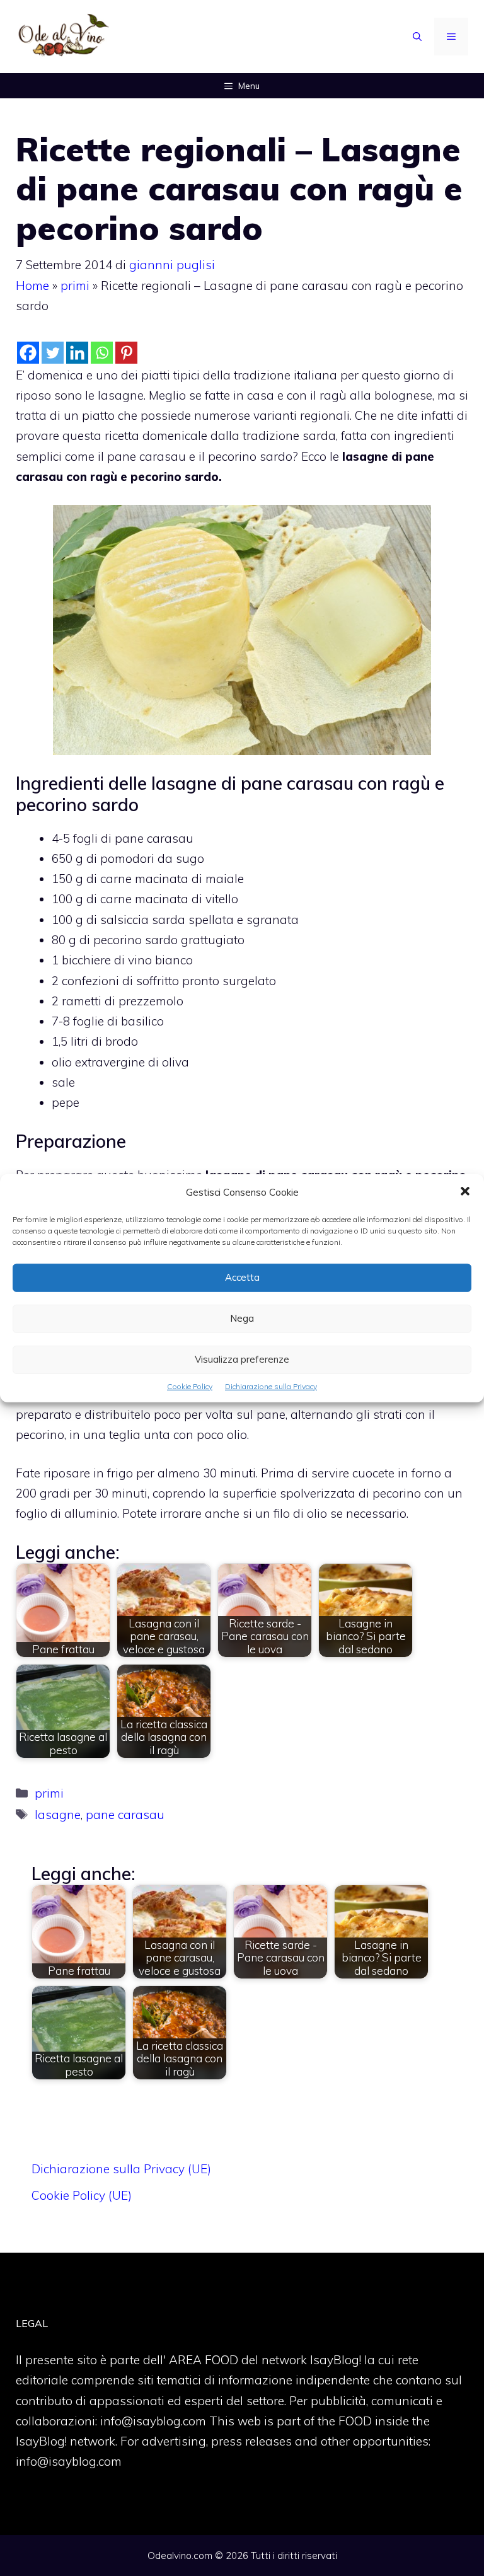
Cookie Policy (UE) (82, 2195)
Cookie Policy (190, 1386)
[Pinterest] (126, 353)
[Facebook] (28, 353)
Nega (242, 1318)
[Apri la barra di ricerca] (417, 37)
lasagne (58, 1815)
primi (75, 286)
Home (32, 286)
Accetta (242, 1277)
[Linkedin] (77, 353)
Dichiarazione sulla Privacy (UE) (121, 2169)
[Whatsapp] (102, 353)
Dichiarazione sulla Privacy (271, 1386)
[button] (465, 1192)
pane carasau (125, 1815)
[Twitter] (53, 353)
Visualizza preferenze (242, 1359)
